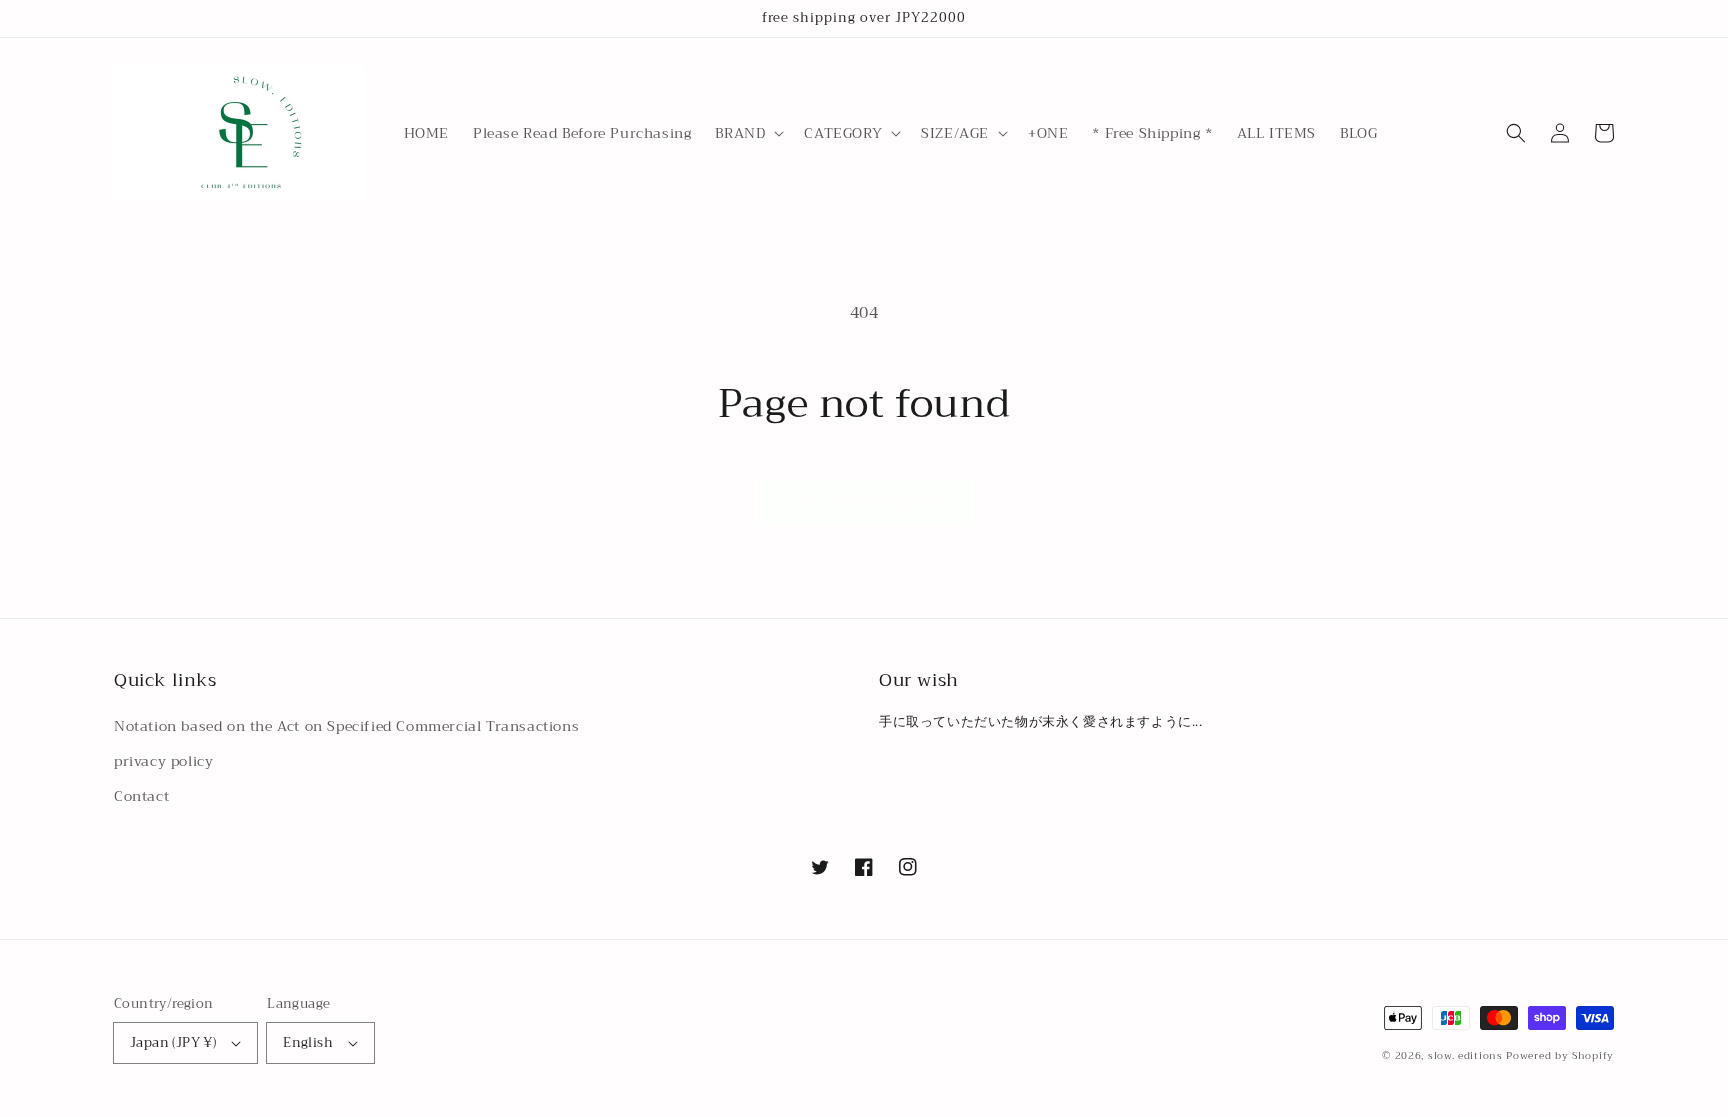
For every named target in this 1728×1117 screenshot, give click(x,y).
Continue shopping (864, 501)
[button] (747, 133)
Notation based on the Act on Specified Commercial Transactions (346, 726)
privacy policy (163, 761)
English (308, 1042)
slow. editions (1465, 1055)
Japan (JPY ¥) (173, 1042)
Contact (141, 796)
